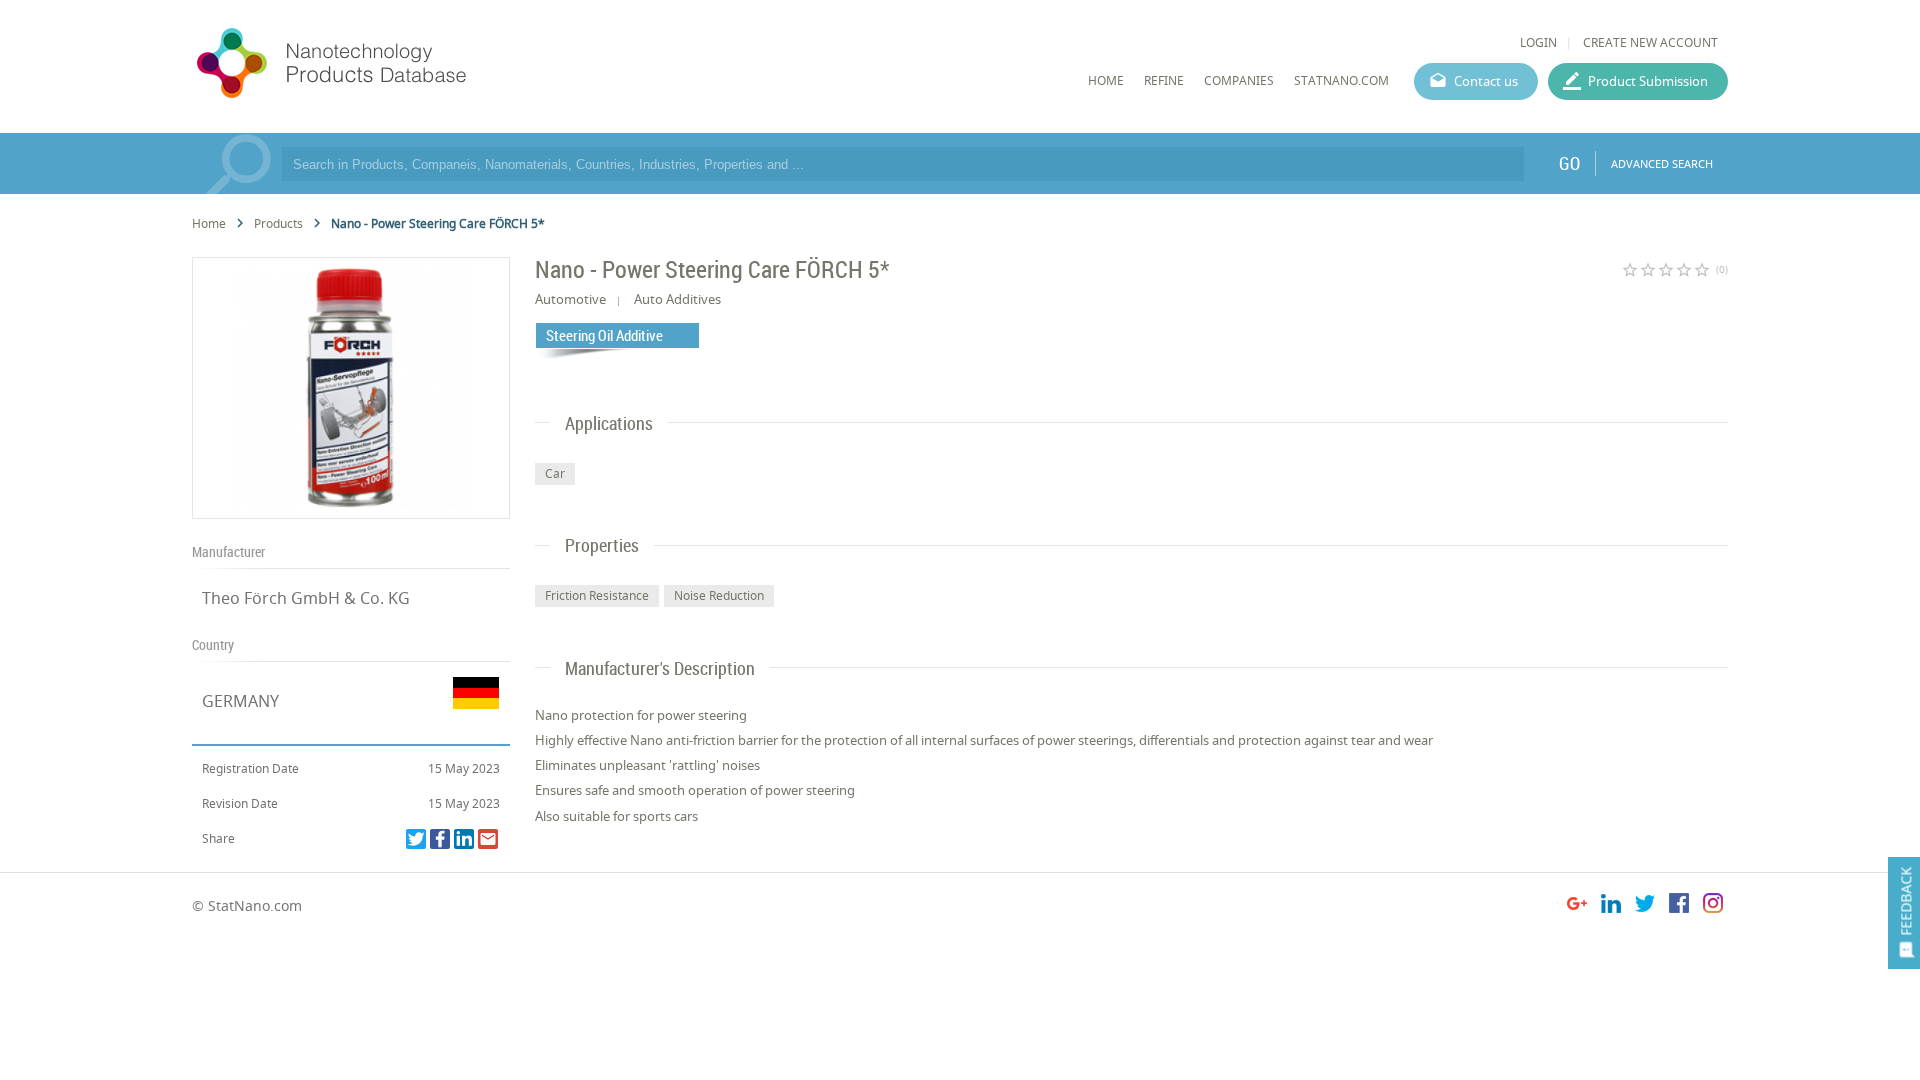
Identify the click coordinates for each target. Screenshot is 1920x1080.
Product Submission (1648, 81)
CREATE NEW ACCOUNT (1650, 42)
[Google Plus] (1577, 906)
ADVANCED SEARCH (1662, 163)
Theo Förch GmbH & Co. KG (306, 598)
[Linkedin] (464, 839)
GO (1569, 163)
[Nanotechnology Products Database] (391, 64)
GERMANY (240, 701)
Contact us (1486, 81)
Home (209, 223)
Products (278, 223)
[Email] (488, 839)
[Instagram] (1713, 906)
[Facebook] (440, 839)
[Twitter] (416, 839)
